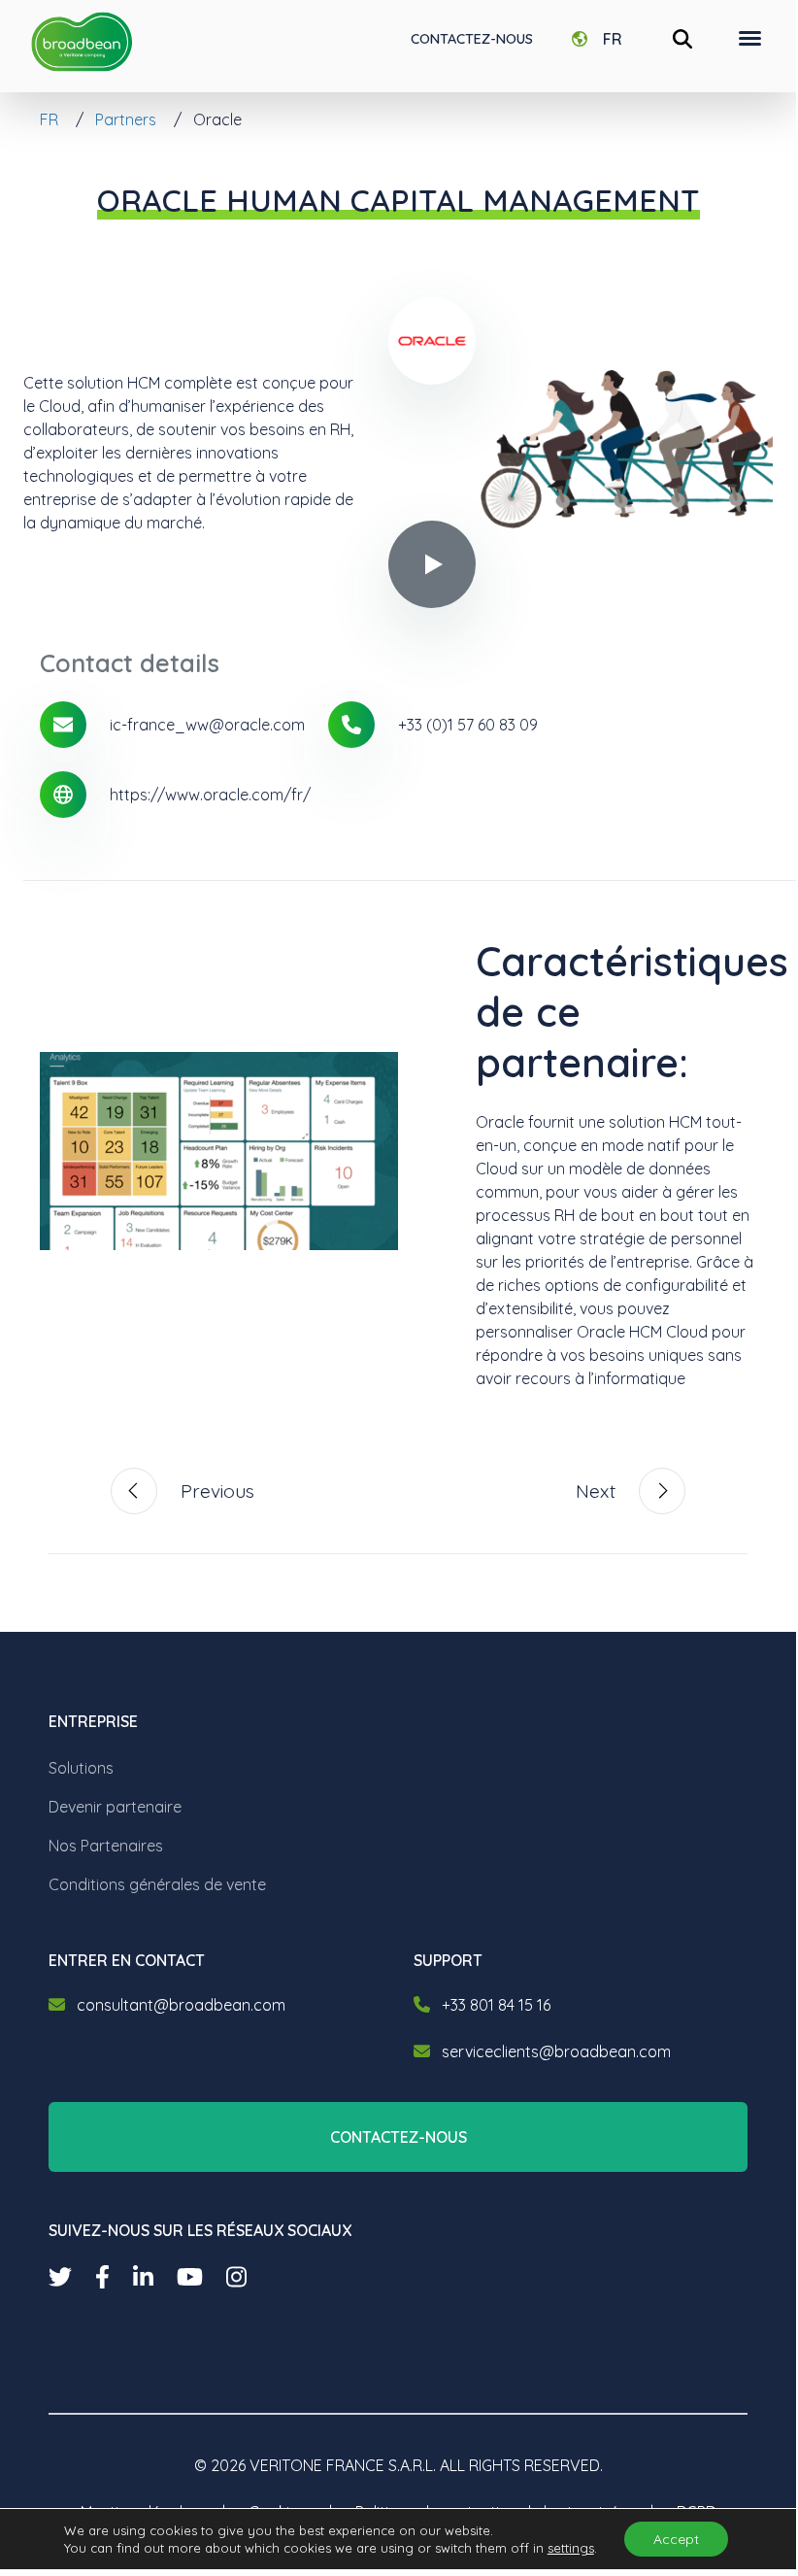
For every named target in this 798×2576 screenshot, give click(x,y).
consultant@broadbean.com (181, 2005)
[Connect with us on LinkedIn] (143, 2277)
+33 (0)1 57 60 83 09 (468, 725)
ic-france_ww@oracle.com (207, 725)
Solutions (81, 1768)
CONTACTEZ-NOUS (472, 39)
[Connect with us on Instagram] (236, 2277)
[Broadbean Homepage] (82, 42)
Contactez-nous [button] (399, 2137)
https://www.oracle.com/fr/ (210, 795)
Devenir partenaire (115, 1807)
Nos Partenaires (106, 1846)
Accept (676, 2539)
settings (571, 2548)
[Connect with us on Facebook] (102, 2277)
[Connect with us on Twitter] (60, 2277)
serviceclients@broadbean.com (556, 2051)
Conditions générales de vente (157, 1884)
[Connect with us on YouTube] (190, 2277)
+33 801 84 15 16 (496, 2005)
